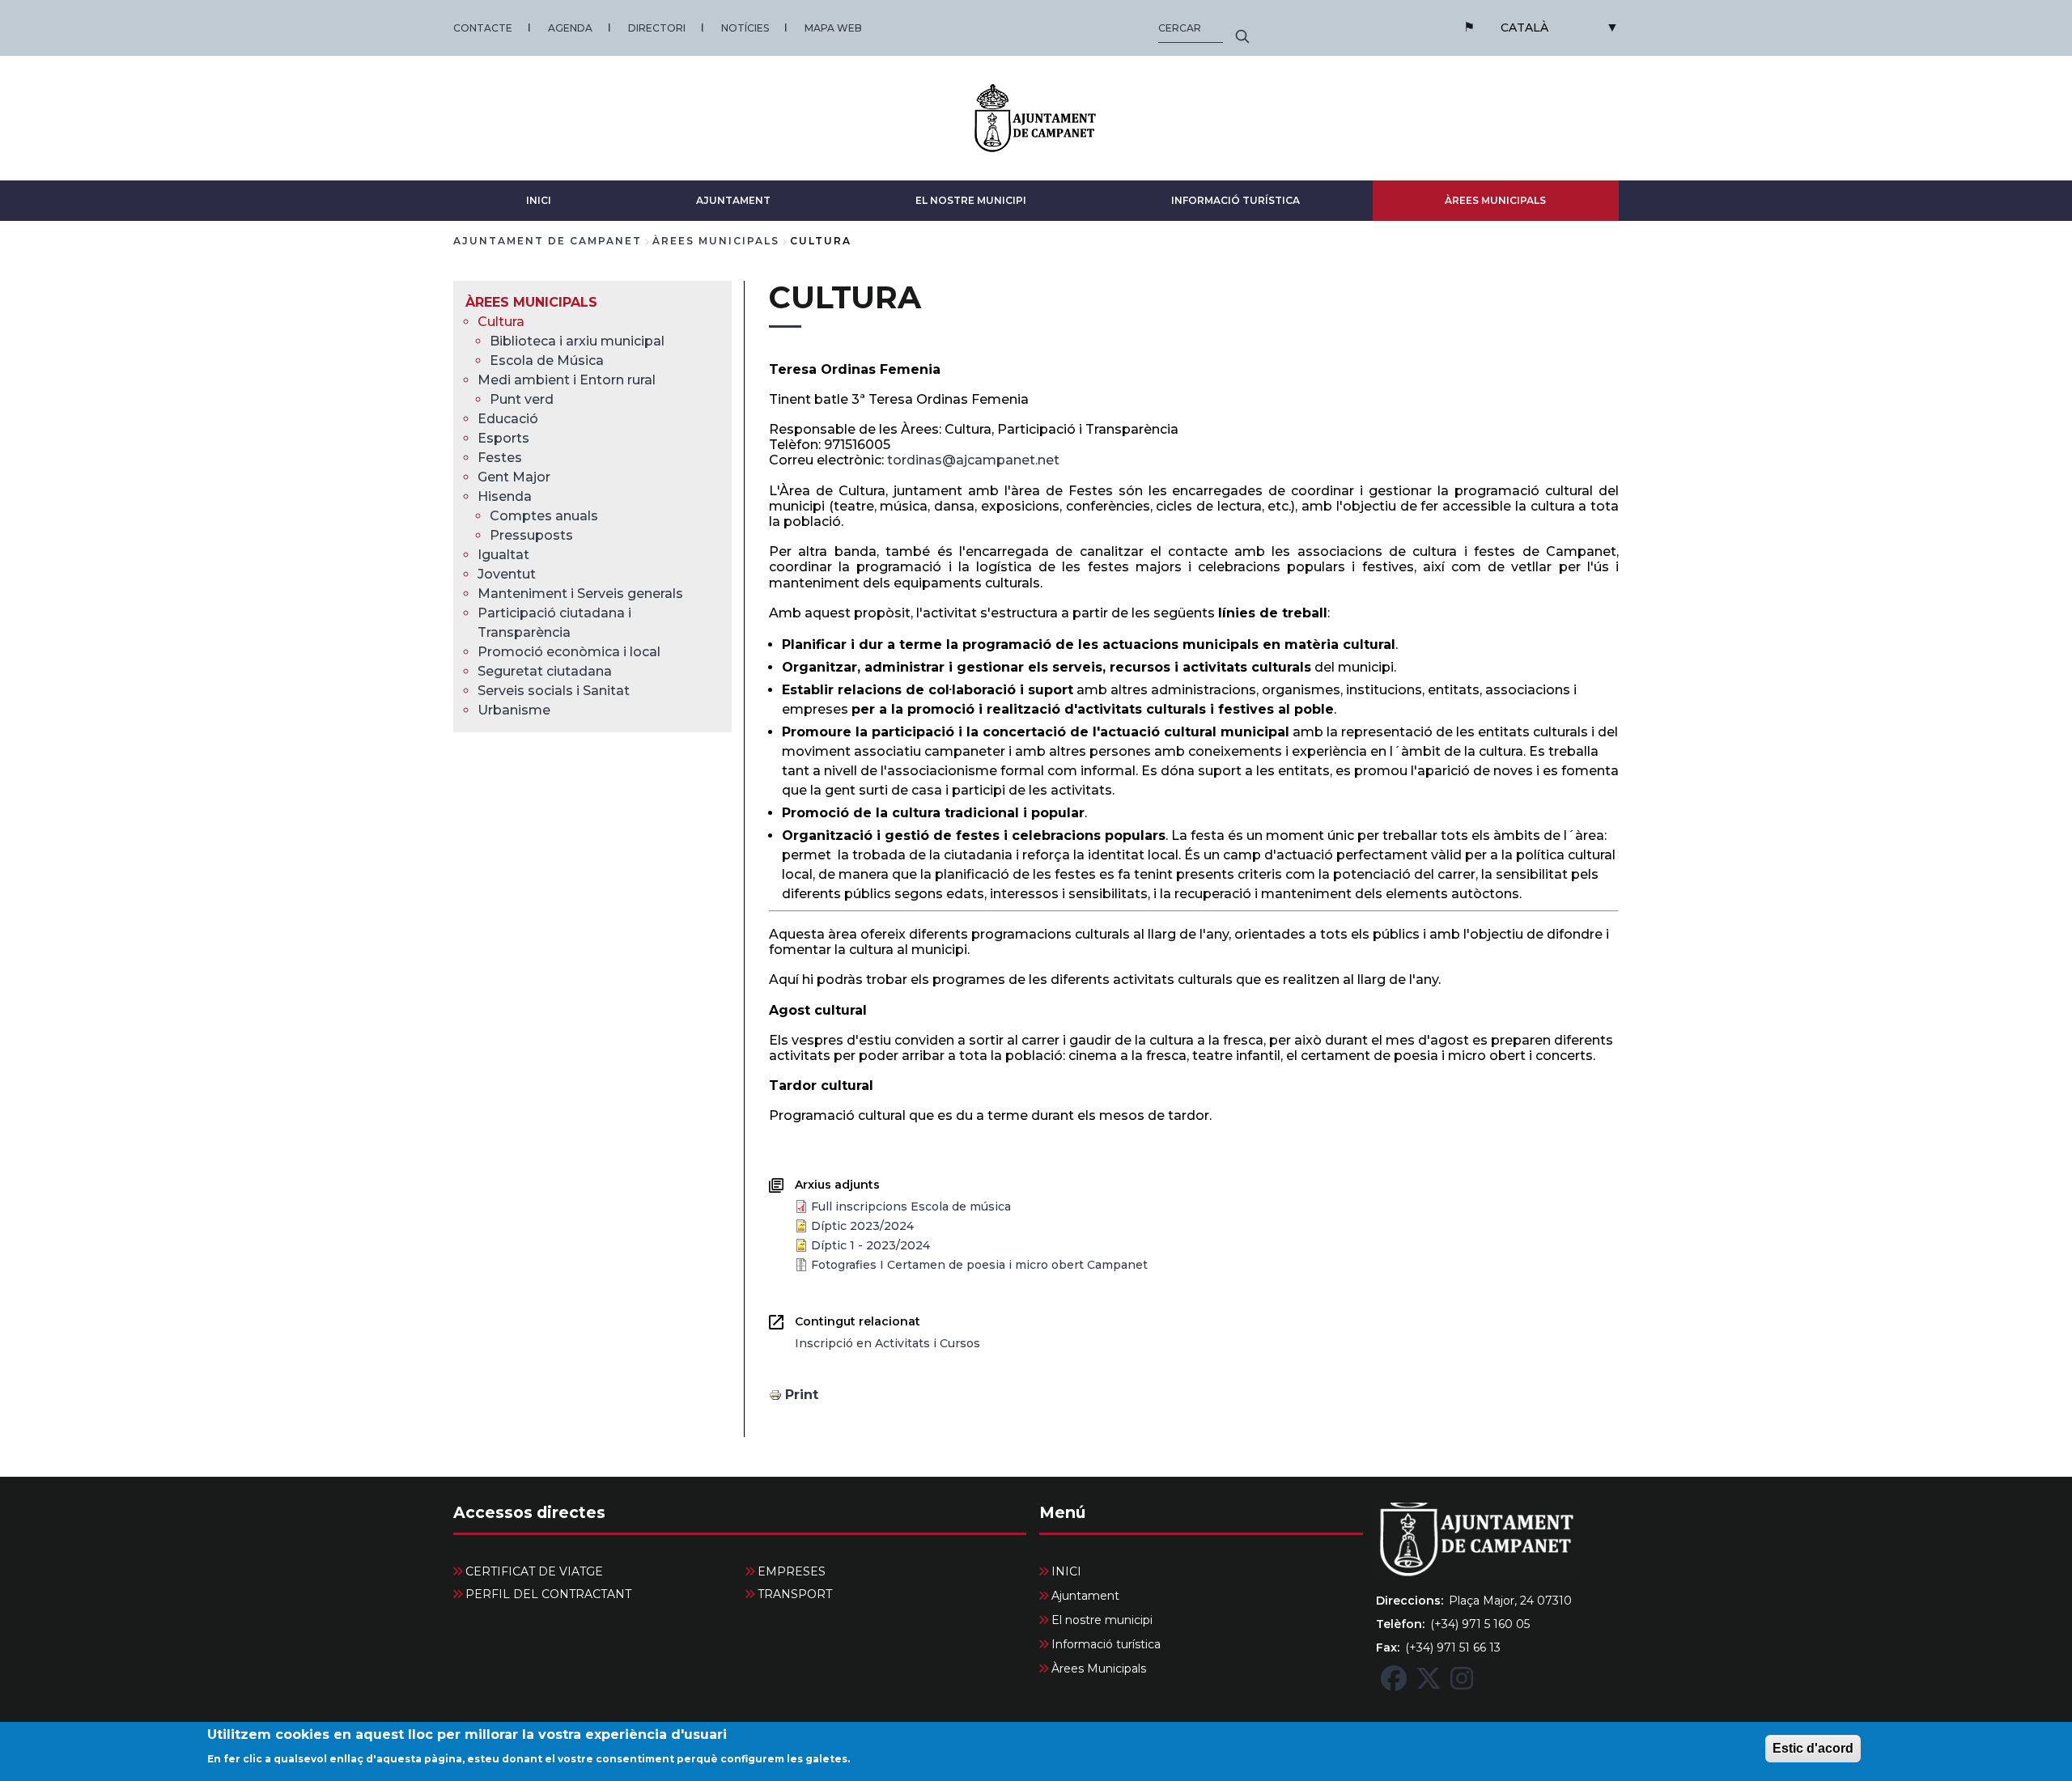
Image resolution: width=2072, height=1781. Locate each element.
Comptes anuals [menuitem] (544, 516)
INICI (539, 200)
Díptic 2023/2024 (862, 1226)
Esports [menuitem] (503, 438)
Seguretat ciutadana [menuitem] (545, 671)
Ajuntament (733, 200)
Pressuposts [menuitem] (531, 535)
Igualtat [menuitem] (503, 555)
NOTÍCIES (745, 28)
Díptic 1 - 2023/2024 (870, 1245)
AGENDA (570, 28)
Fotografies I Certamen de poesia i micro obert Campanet (979, 1265)
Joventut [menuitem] (507, 574)
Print (802, 1395)
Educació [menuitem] (508, 419)
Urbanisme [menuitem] (514, 710)
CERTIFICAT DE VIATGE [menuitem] (534, 1571)
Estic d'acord (1813, 1748)
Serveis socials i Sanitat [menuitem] (554, 691)
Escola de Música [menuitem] (547, 360)
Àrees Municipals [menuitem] (531, 302)
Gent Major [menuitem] (514, 477)
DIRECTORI (657, 28)
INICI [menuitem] (1066, 1571)
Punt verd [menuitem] (522, 399)
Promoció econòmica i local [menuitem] (569, 652)
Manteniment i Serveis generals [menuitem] (580, 594)
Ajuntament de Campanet (548, 241)
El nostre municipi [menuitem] (1102, 1620)
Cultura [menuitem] (501, 322)
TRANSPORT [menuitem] (795, 1594)
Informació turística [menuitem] (1106, 1644)
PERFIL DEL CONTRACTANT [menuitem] (548, 1594)
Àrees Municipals (1495, 200)
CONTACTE (483, 28)
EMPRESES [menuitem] (792, 1571)
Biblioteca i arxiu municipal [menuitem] (577, 341)
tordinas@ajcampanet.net (973, 460)
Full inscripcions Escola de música (911, 1206)
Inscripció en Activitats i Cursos (887, 1343)
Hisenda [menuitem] (505, 496)
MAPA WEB (833, 28)
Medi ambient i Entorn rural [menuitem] (567, 380)
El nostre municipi (971, 200)
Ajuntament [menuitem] (1085, 1596)
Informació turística (1236, 200)
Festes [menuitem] (500, 458)
